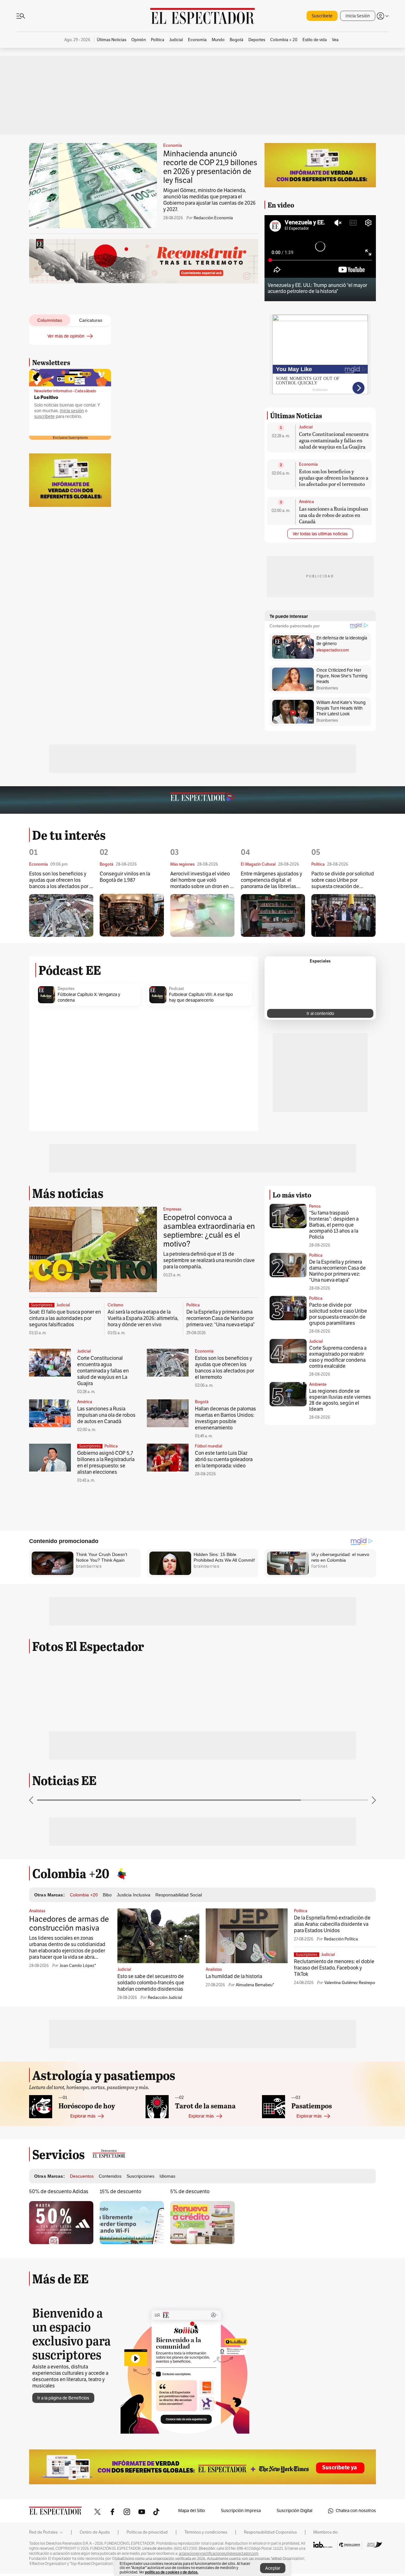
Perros (315, 1206)
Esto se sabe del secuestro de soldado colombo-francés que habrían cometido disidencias (151, 1983)
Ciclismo (115, 1305)
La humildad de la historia (234, 1976)
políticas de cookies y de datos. (172, 2572)
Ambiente (318, 1384)
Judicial (306, 427)
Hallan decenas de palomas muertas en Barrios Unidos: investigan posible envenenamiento (225, 1418)
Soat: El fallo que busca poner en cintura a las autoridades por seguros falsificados (65, 1318)
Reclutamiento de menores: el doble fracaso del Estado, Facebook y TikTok (334, 1968)
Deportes (66, 989)
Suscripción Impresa (241, 2511)
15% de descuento (120, 2192)
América (306, 502)
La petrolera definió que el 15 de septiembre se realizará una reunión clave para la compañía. (209, 1260)
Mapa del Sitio (192, 2511)
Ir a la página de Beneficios (63, 2398)
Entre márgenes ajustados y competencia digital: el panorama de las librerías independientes (271, 880)
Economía (173, 146)
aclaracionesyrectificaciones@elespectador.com (219, 2554)
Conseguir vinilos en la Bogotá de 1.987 (125, 877)
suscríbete (44, 417)
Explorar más (83, 2116)
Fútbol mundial (209, 1446)
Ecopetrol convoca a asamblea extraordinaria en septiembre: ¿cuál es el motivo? (209, 1231)
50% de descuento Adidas (59, 2192)
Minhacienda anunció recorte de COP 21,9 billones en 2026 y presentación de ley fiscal (210, 167)
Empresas (172, 1209)
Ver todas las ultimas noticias (320, 534)
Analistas (37, 1911)
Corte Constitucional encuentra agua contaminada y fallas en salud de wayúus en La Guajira (334, 440)
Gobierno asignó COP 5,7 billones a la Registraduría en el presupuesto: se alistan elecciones (106, 1463)
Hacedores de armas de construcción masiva (69, 1924)
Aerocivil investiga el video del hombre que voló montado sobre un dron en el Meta (202, 880)
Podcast (176, 989)
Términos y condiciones (206, 2532)
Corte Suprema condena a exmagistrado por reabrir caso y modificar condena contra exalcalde (338, 1357)
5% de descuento (190, 2192)
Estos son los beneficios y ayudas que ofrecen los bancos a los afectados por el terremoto (334, 478)
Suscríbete (322, 16)
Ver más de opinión (66, 336)
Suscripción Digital (294, 2511)
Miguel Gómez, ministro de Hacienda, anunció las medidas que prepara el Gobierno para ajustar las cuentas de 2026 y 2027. (209, 200)
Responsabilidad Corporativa (270, 2532)
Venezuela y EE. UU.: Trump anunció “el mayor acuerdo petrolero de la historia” (317, 288)
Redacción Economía (213, 218)
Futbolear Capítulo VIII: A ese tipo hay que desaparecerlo (201, 997)
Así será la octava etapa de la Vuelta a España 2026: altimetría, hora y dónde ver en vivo (143, 1318)
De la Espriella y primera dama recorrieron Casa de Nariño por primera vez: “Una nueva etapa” (221, 1318)
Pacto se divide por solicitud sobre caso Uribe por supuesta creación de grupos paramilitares (343, 880)
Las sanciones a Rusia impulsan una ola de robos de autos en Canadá (333, 515)
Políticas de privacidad (147, 2532)
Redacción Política (341, 1939)
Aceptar (273, 2568)
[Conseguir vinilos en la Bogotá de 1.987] (132, 915)
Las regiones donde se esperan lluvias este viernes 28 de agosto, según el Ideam (340, 1400)
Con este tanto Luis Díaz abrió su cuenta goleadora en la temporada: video (224, 1459)
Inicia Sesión (358, 16)
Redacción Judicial (165, 1998)
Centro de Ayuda (95, 2532)
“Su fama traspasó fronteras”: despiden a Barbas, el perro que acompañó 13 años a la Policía (334, 1225)
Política (193, 1305)
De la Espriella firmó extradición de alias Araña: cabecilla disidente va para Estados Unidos (332, 1924)
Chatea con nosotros (356, 2511)
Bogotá (202, 1402)
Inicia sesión (72, 411)
